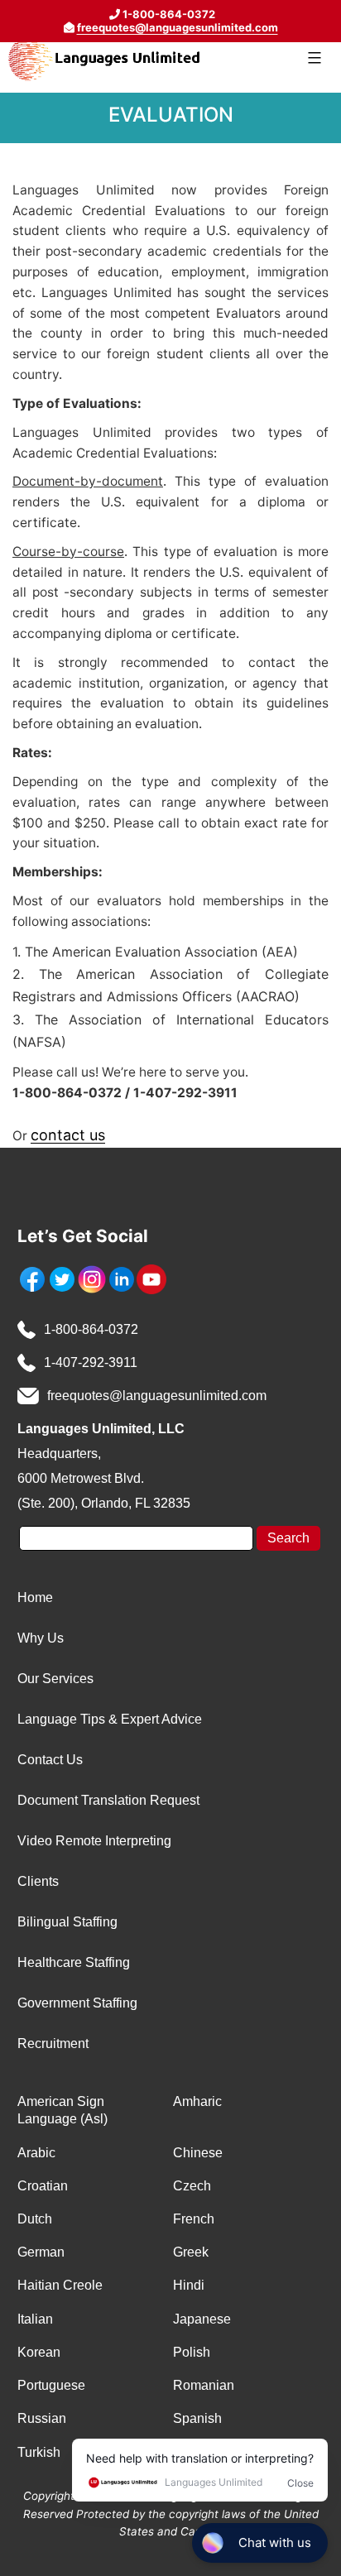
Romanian (204, 2385)
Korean (39, 2352)
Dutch (35, 2219)
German (41, 2252)
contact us (68, 1135)
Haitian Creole (60, 2285)
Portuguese (51, 2385)
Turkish (39, 2452)
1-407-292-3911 (91, 1362)
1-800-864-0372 (91, 1329)
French (194, 2219)
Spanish (197, 2418)
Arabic (36, 2153)
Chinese (198, 2153)
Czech (192, 2186)
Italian (35, 2319)
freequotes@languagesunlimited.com (178, 27)
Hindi (189, 2285)
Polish (192, 2352)
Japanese (202, 2319)
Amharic (197, 2101)
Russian (42, 2418)
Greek (191, 2252)
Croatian (43, 2186)
